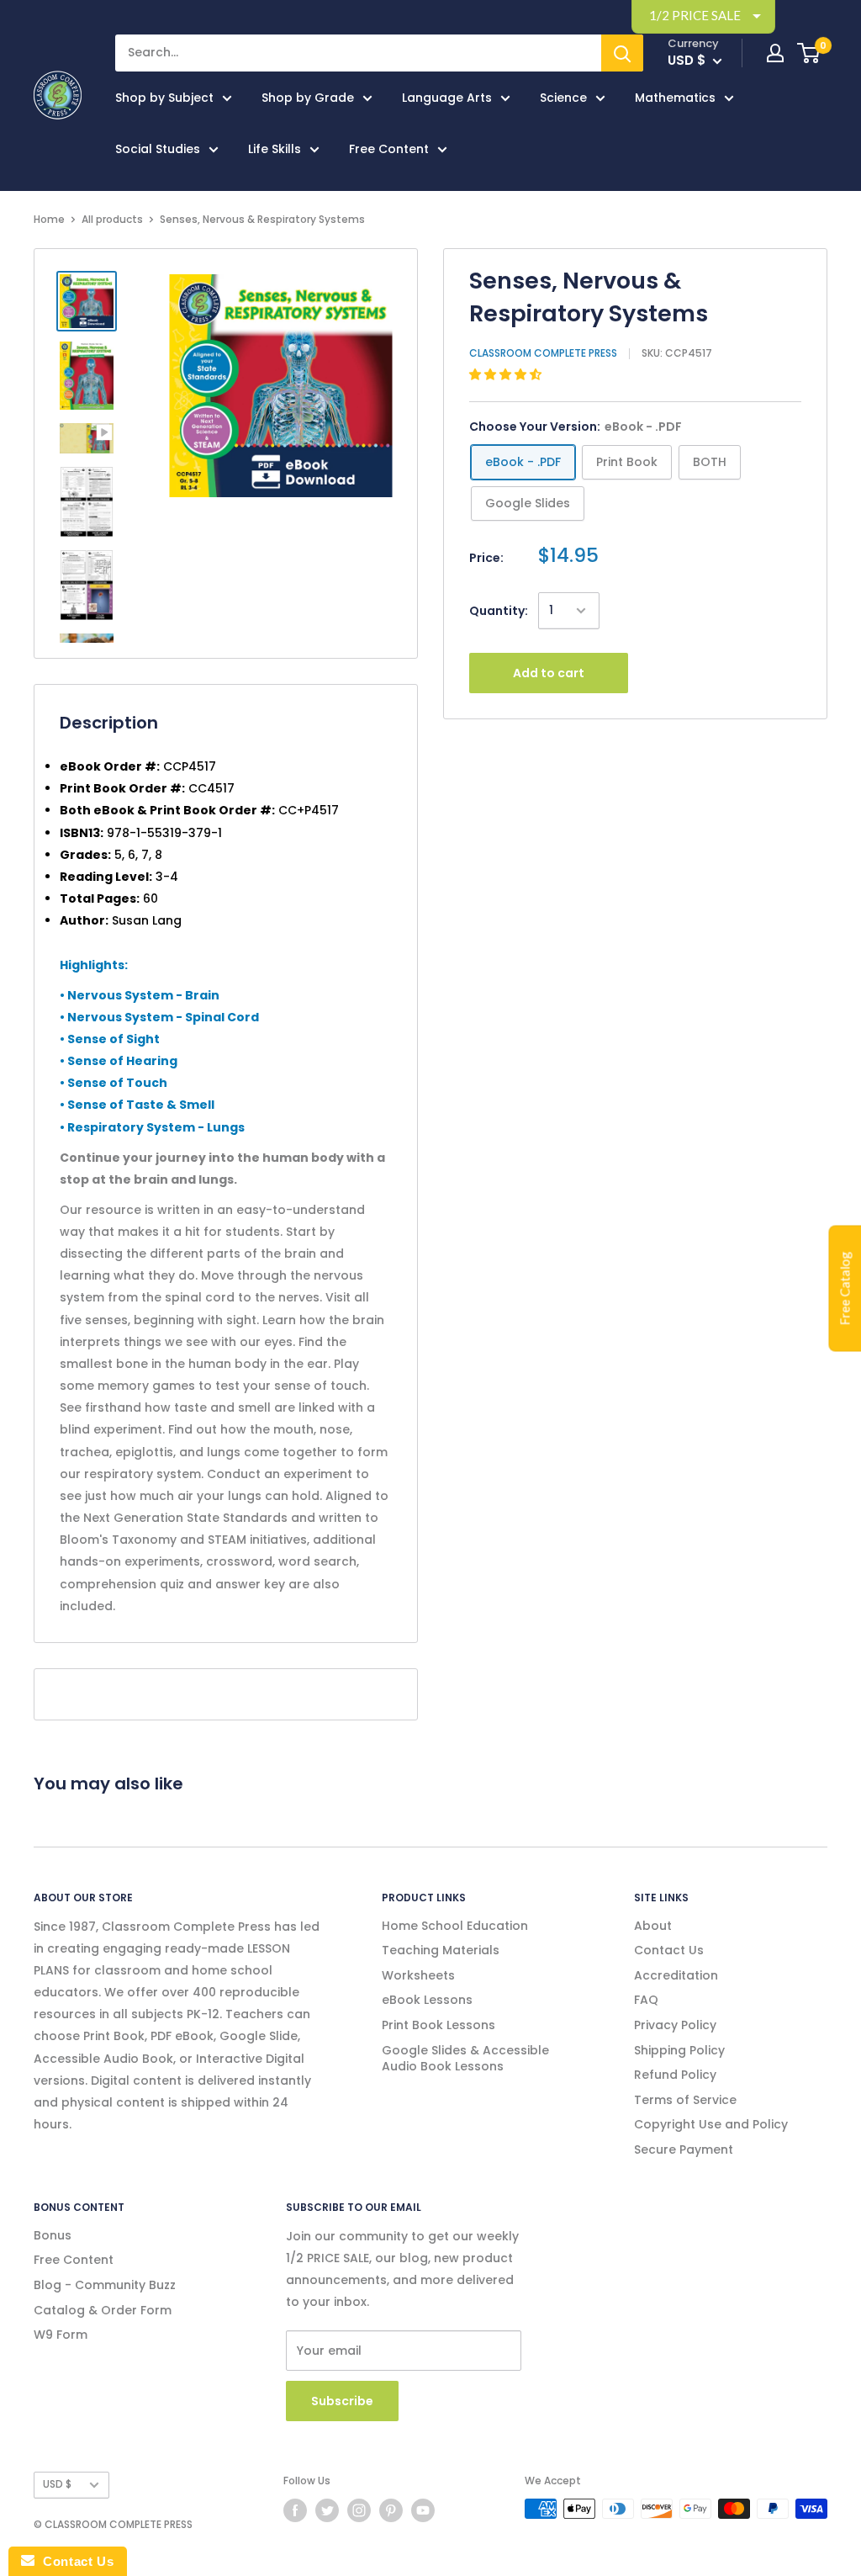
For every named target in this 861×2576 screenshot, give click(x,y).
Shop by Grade (308, 98)
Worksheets (418, 1975)
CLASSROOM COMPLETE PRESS (543, 353)
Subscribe (342, 2401)
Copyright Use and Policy (711, 2124)
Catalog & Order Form (103, 2310)
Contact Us (669, 1950)
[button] (507, 374)
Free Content (389, 149)
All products (112, 219)
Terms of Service (685, 2100)
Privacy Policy (675, 2025)
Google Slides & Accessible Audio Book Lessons (465, 2059)
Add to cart (549, 673)
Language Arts (447, 98)
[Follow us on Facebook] (295, 2510)
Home (49, 219)
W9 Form (61, 2335)
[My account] (775, 53)
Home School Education (455, 1926)
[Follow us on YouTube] (423, 2510)
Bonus (53, 2235)
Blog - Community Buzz (105, 2285)
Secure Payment (684, 2149)
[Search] (622, 53)
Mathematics (675, 98)
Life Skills (275, 149)
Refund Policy (675, 2075)
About (653, 1926)
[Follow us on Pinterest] (391, 2510)
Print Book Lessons (438, 2025)
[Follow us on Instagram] (359, 2510)
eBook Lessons (427, 2000)
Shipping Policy (679, 2050)
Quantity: (499, 611)
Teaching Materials (441, 1950)
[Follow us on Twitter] (327, 2510)
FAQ (646, 2000)
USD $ (57, 2484)
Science (563, 98)
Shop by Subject (164, 98)
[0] (809, 53)
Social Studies (158, 149)
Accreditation (676, 1975)
